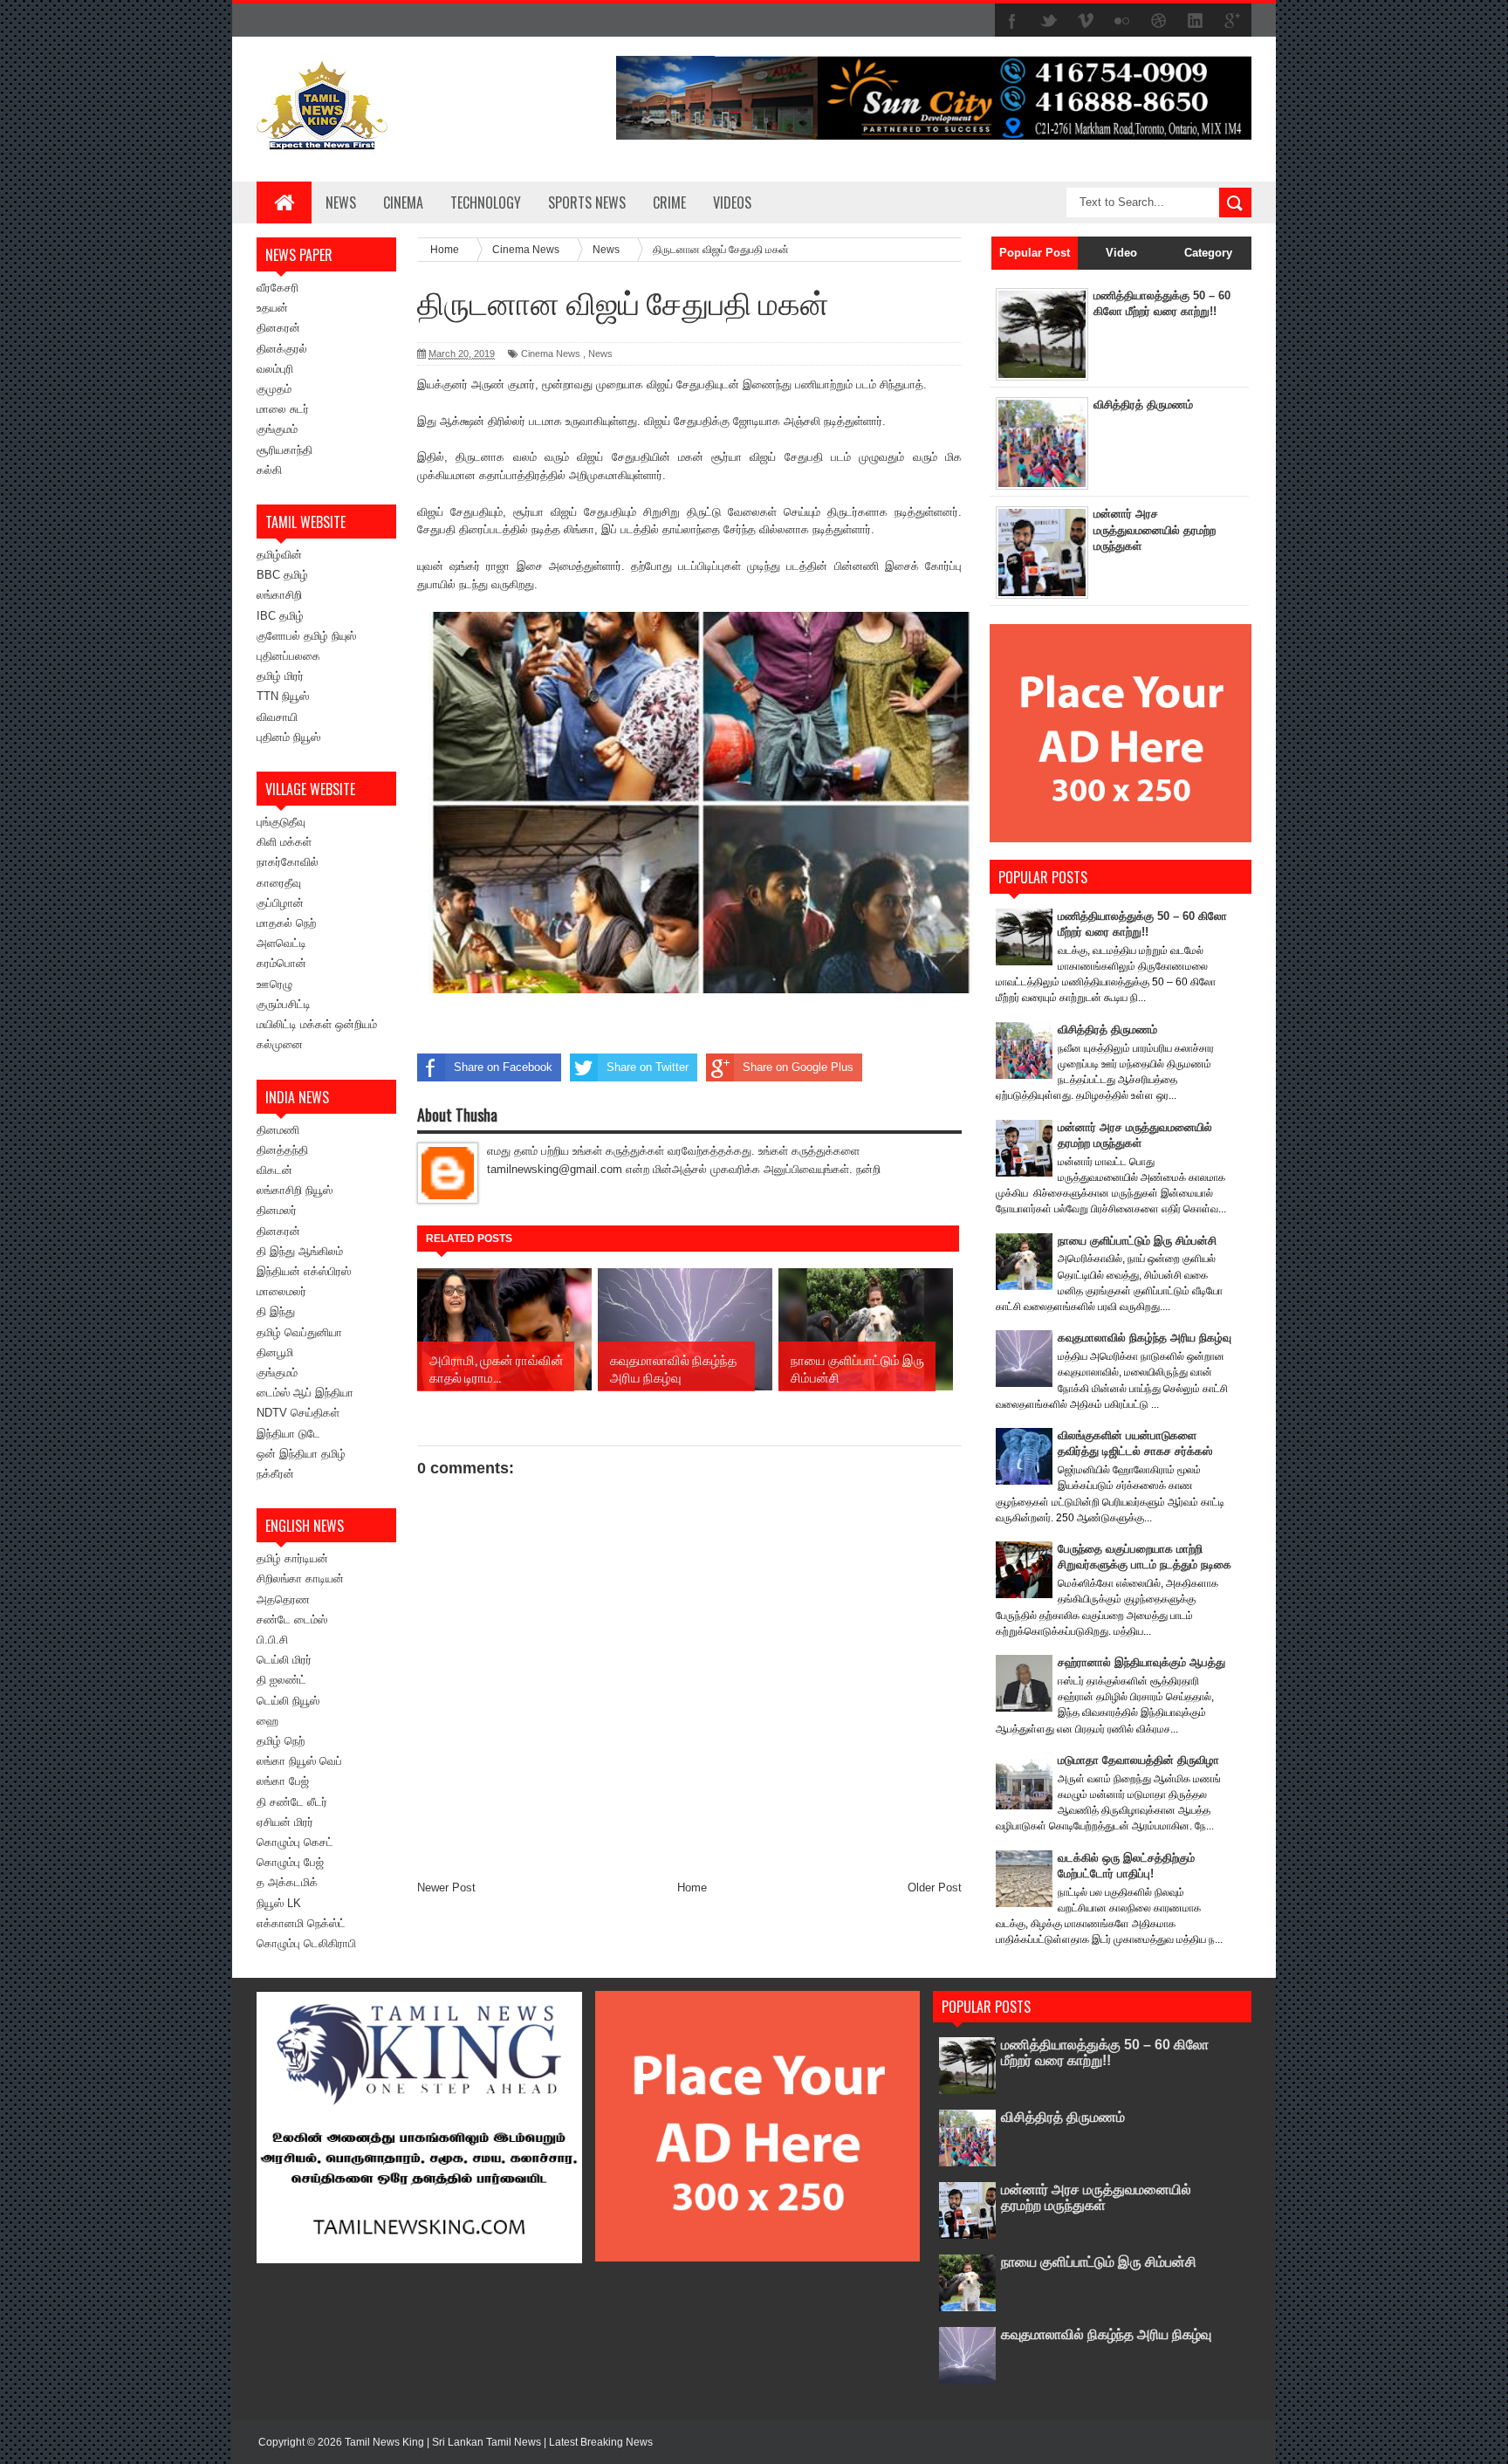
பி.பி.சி (272, 1640)
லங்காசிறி (279, 595)
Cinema (403, 202)
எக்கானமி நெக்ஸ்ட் (301, 1923)
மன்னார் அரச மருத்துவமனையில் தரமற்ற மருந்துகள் (1155, 529)
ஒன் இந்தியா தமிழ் (301, 1454)
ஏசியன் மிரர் (285, 1822)
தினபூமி (275, 1352)
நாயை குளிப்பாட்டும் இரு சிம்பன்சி (1137, 1241)
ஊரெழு (274, 984)
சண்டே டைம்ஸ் (292, 1620)
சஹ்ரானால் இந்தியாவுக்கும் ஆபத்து (1141, 1662)
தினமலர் (277, 1210)
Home (692, 1887)
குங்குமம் (277, 429)
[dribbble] (1159, 21)
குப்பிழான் (280, 903)
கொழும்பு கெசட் (295, 1842)
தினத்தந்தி (282, 1150)
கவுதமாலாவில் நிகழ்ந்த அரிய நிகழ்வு (1145, 1338)
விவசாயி (277, 717)
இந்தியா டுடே (288, 1434)
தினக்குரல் (282, 349)
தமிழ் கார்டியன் (292, 1558)
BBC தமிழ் (282, 575)
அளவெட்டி (281, 943)
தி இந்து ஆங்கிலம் (300, 1251)
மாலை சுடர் (283, 409)
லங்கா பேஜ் (283, 1781)
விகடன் (274, 1170)
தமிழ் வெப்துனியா (299, 1332)
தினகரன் (278, 328)
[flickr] (1122, 21)
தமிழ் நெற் (281, 1741)
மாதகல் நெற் (286, 923)
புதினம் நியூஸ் (288, 737)
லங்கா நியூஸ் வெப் (299, 1761)
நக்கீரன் (275, 1474)
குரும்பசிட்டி (284, 1004)
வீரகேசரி (278, 288)
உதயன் (272, 308)
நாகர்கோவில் (288, 862)
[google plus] (1232, 21)
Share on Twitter (648, 1067)
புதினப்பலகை (288, 656)
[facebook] (1012, 21)
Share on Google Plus (798, 1067)
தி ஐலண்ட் (281, 1680)
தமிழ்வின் (279, 555)
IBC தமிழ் (280, 616)
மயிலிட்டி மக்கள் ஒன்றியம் (317, 1024)
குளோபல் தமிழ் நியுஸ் (306, 636)
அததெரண (283, 1599)
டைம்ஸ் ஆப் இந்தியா (305, 1393)
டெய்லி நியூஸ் (288, 1701)
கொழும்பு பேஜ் (290, 1862)
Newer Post (446, 1887)
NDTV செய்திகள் (298, 1413)
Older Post (935, 1887)
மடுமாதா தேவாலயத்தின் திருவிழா (1138, 1760)
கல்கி (269, 470)
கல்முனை (280, 1044)
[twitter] (1049, 21)
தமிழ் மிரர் (280, 676)
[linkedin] (1196, 21)
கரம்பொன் (281, 963)
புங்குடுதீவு (281, 822)
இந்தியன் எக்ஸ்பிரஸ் (304, 1271)
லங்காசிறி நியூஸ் (295, 1190)
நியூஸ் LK (279, 1903)
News (341, 202)
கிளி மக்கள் (284, 842)
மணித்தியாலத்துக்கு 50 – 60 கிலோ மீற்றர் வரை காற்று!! (1105, 2052)
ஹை (267, 1721)
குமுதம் (274, 389)
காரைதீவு (279, 883)
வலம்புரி (275, 369)
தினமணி (278, 1130)
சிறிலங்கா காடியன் (300, 1579)
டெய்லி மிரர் (284, 1660)
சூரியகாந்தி (284, 450)
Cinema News (551, 353)
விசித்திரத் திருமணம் (1143, 405)
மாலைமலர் (281, 1291)
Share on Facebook (503, 1067)
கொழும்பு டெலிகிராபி (306, 1943)
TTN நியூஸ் (283, 696)
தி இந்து (276, 1311)
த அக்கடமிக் (287, 1882)
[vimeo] (1086, 21)
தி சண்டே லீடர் (292, 1802)
